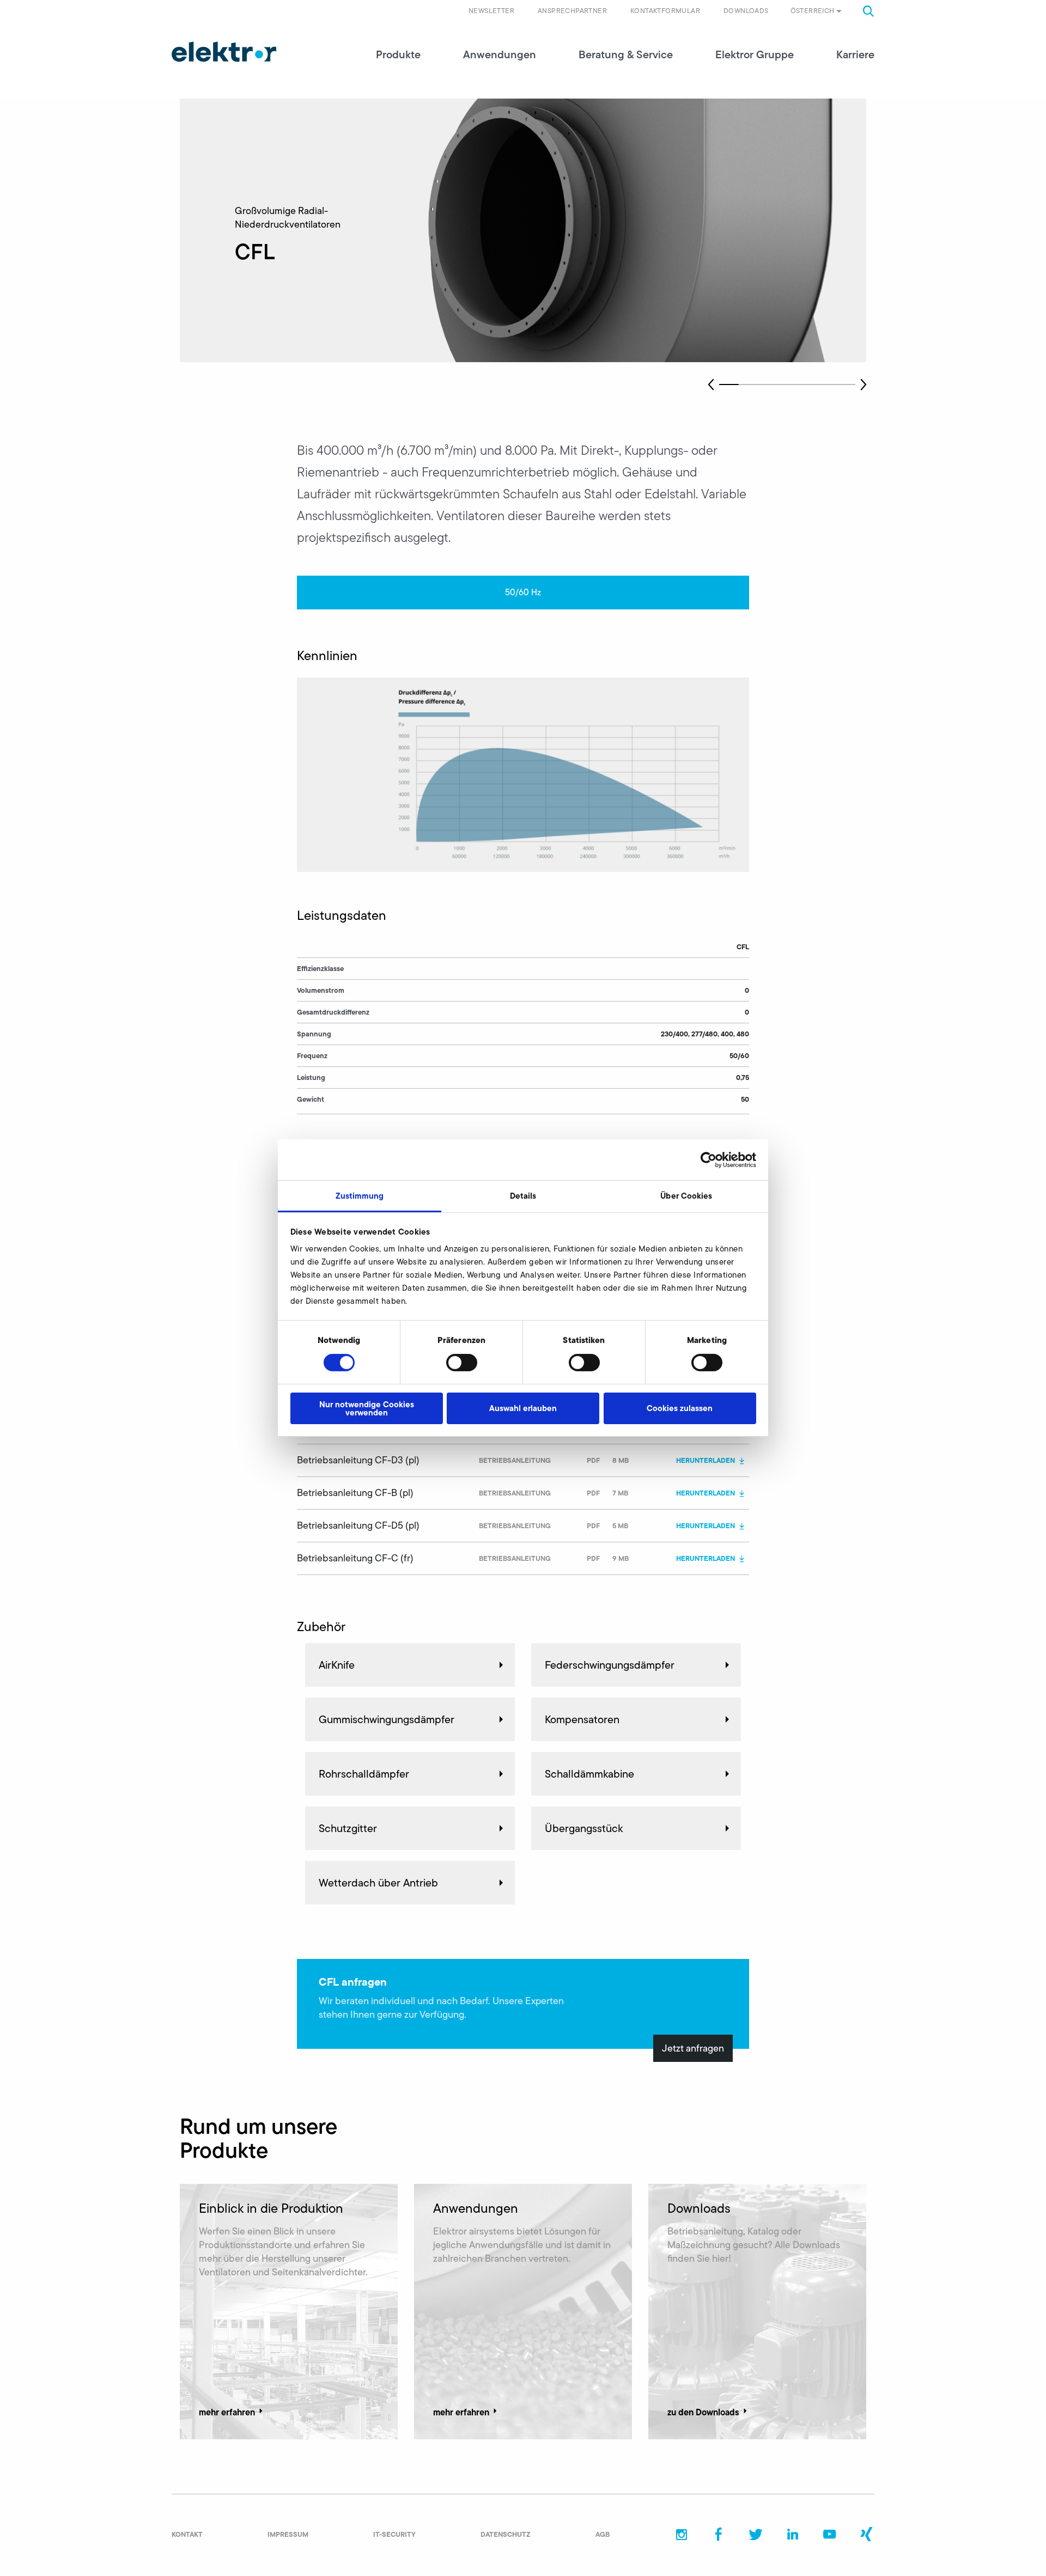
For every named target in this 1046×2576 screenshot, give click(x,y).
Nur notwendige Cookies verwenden (367, 1408)
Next (863, 384)
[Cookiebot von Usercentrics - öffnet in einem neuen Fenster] (709, 1159)
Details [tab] (523, 1196)
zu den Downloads (703, 2412)
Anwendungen (500, 54)
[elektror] (224, 52)
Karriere (855, 54)
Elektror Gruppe (755, 54)
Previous (711, 384)
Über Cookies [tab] (686, 1196)
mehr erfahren (227, 2412)
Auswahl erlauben (523, 1408)
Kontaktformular (665, 11)
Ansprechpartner (572, 11)
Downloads (746, 11)
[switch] (462, 1363)
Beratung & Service (626, 54)
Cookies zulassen (680, 1408)
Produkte (398, 54)
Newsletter (491, 11)
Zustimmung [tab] (360, 1196)
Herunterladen (706, 1460)
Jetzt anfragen (693, 2048)
